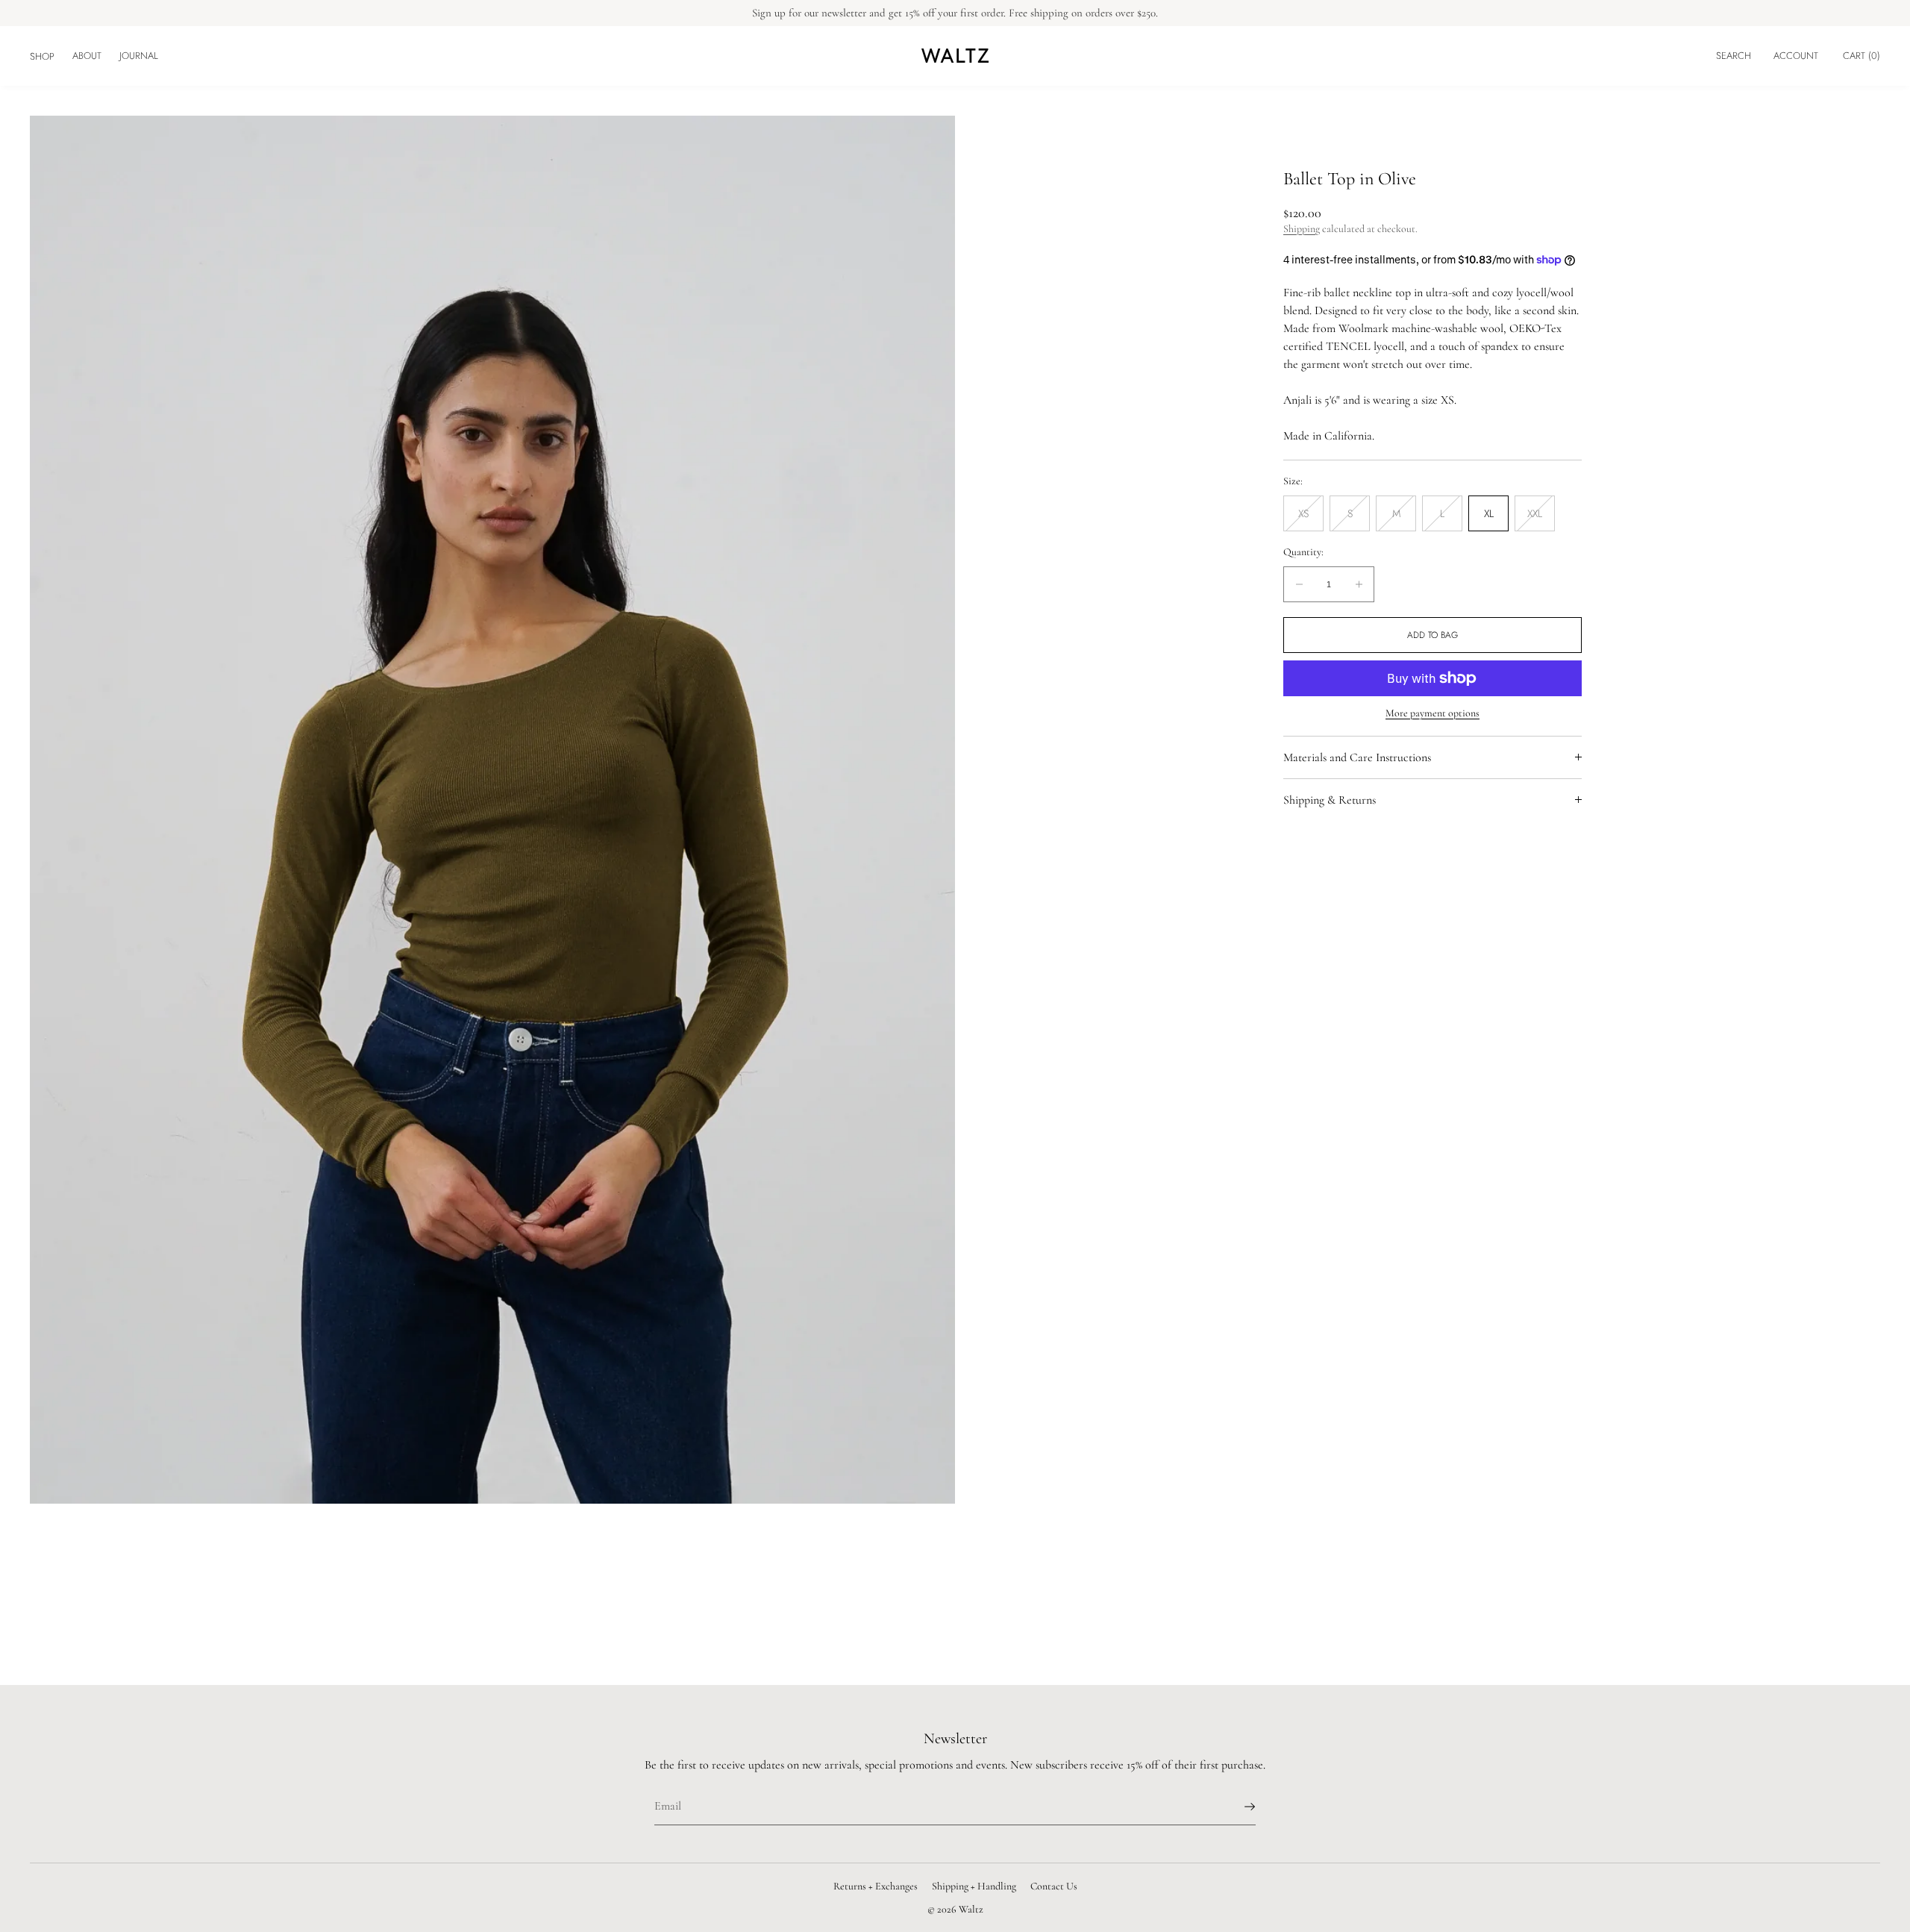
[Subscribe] (1237, 1807)
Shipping (1302, 229)
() (1862, 56)
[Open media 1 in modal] (492, 810)
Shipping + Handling (974, 1886)
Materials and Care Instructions (1357, 757)
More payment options (1432, 713)
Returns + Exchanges (876, 1886)
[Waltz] (955, 56)
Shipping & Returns (1330, 800)
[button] (1734, 56)
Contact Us (1054, 1886)
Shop (42, 56)
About (87, 56)
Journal (139, 56)
